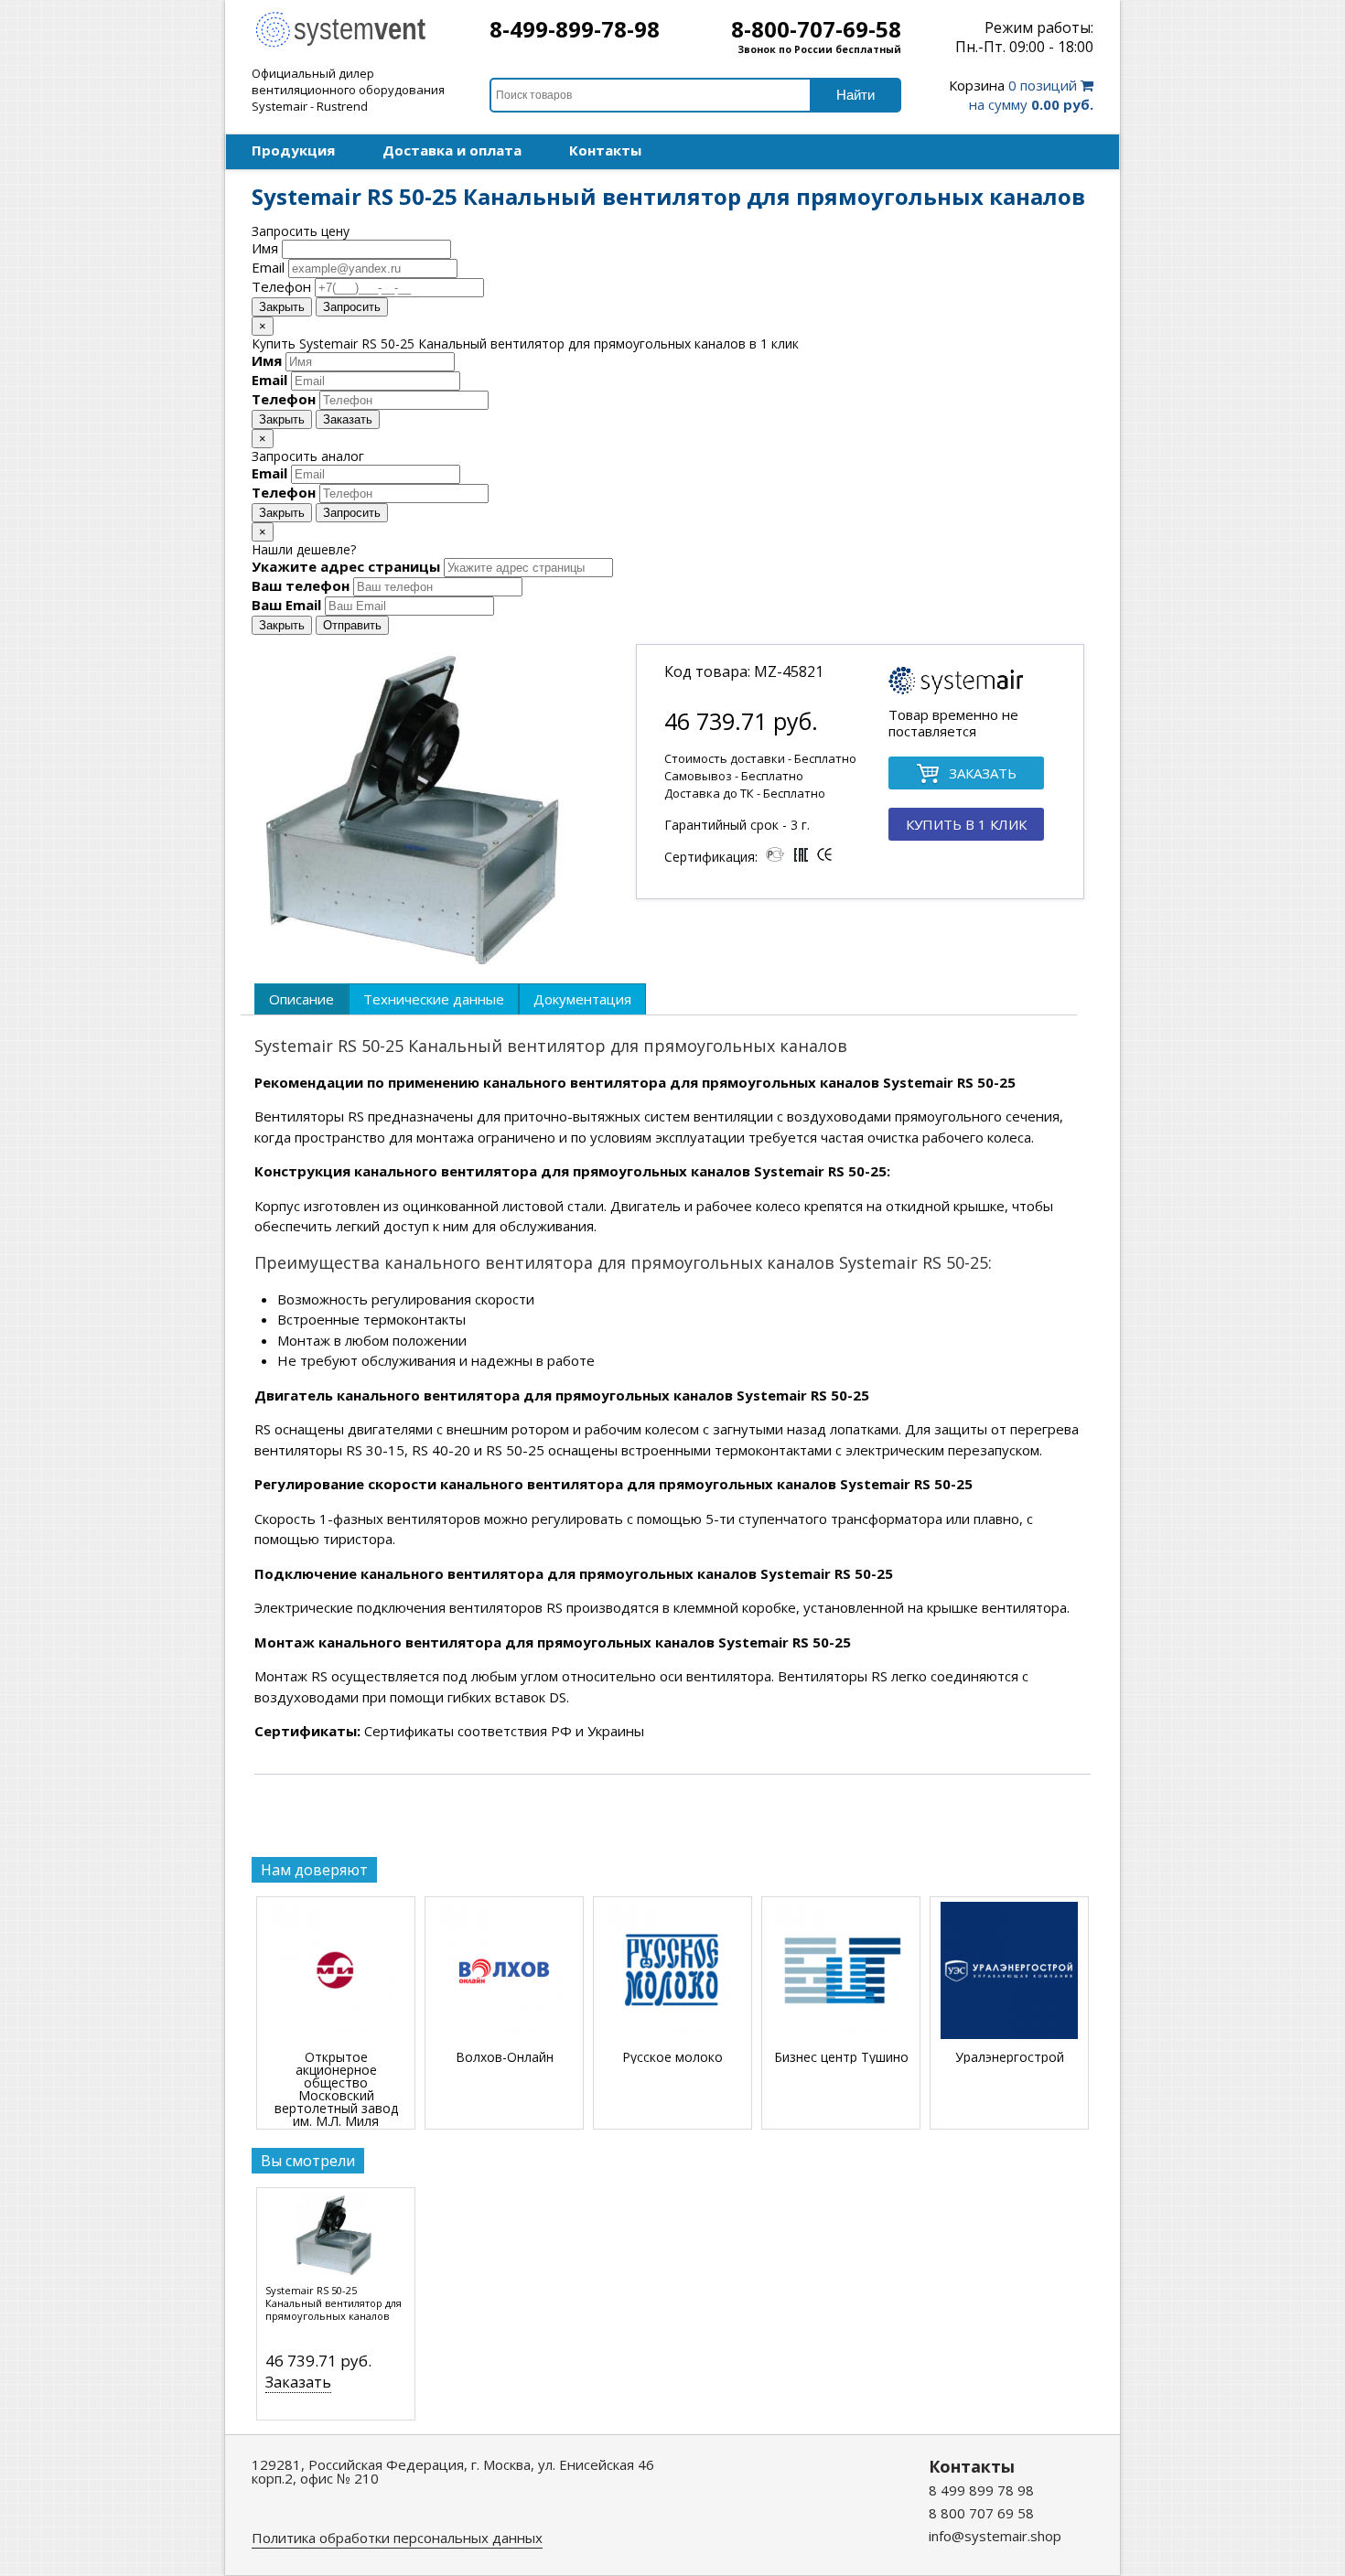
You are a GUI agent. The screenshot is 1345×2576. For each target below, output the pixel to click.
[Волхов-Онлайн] (504, 1972)
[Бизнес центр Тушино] (841, 1972)
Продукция (293, 150)
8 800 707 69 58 (981, 2513)
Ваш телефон (301, 585)
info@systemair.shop (995, 2536)
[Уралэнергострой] (1009, 1972)
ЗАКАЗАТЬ (983, 773)
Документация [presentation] (582, 999)
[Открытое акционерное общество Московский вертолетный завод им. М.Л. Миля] (336, 1972)
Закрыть (282, 307)
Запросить (352, 307)
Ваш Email (286, 605)
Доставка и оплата (452, 150)
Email (268, 267)
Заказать (348, 419)
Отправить (352, 625)
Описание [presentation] (301, 999)
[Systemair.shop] (352, 45)
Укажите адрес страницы (346, 566)
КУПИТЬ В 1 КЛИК (966, 824)
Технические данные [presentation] (434, 999)
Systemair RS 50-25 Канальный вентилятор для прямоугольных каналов (334, 2303)
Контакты (605, 150)
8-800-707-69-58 (816, 29)
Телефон (281, 286)
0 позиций (1021, 95)
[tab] (301, 999)
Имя (265, 248)
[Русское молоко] (672, 1972)
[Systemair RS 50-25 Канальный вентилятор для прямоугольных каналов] (336, 2238)
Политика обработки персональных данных (397, 2538)
